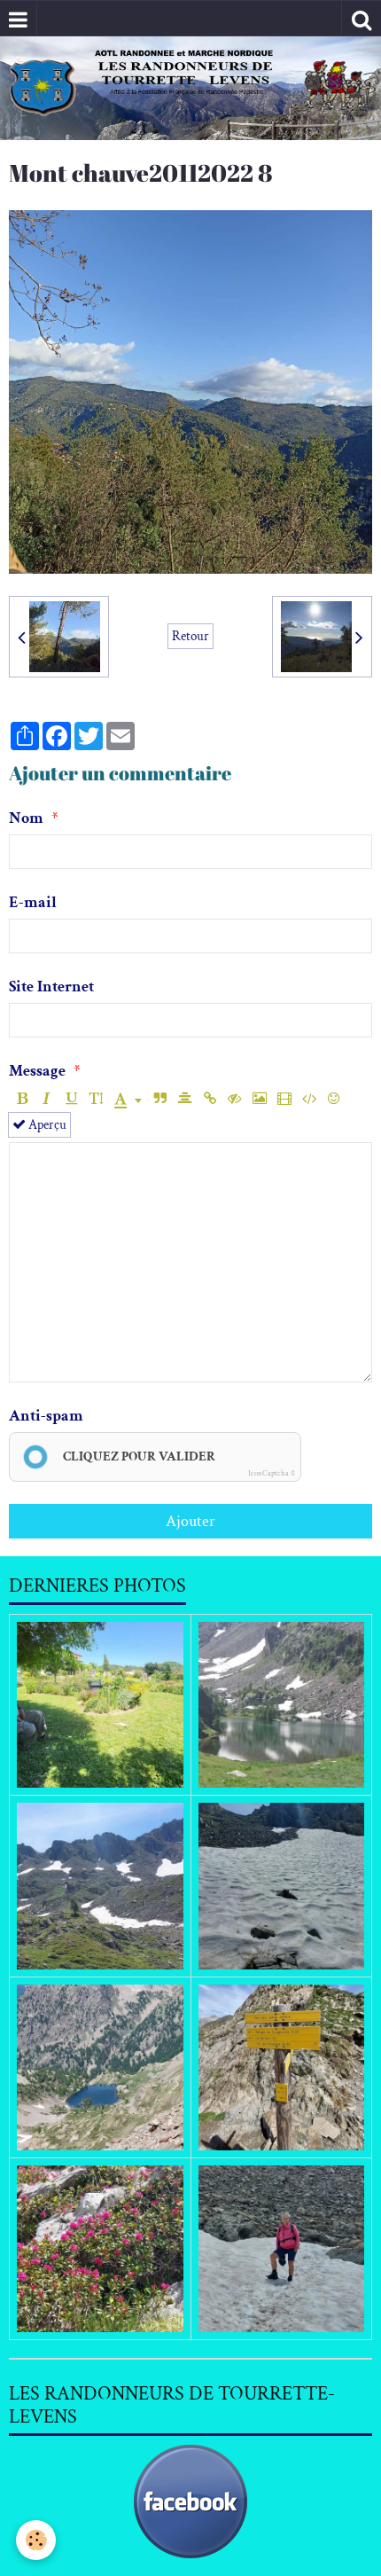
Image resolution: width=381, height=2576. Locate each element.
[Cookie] (36, 2540)
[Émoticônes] (334, 1099)
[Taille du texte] (96, 1099)
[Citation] (160, 1099)
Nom (26, 818)
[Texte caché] (234, 1099)
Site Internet (51, 987)
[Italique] (47, 1099)
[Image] (259, 1099)
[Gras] (22, 1099)
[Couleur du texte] (128, 1099)
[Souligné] (71, 1099)
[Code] (309, 1099)
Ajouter (190, 1521)
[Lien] (210, 1099)
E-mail (33, 902)
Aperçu (46, 1124)
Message (37, 1071)
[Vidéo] (284, 1099)
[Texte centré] (185, 1099)
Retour (190, 636)
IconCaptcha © (272, 1473)
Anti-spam (46, 1416)
